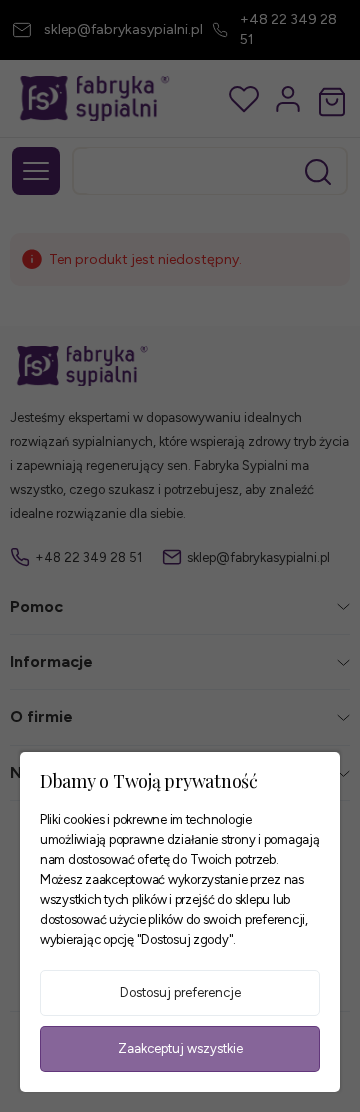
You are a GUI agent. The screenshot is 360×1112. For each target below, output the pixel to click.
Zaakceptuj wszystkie (180, 1048)
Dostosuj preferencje (180, 992)
